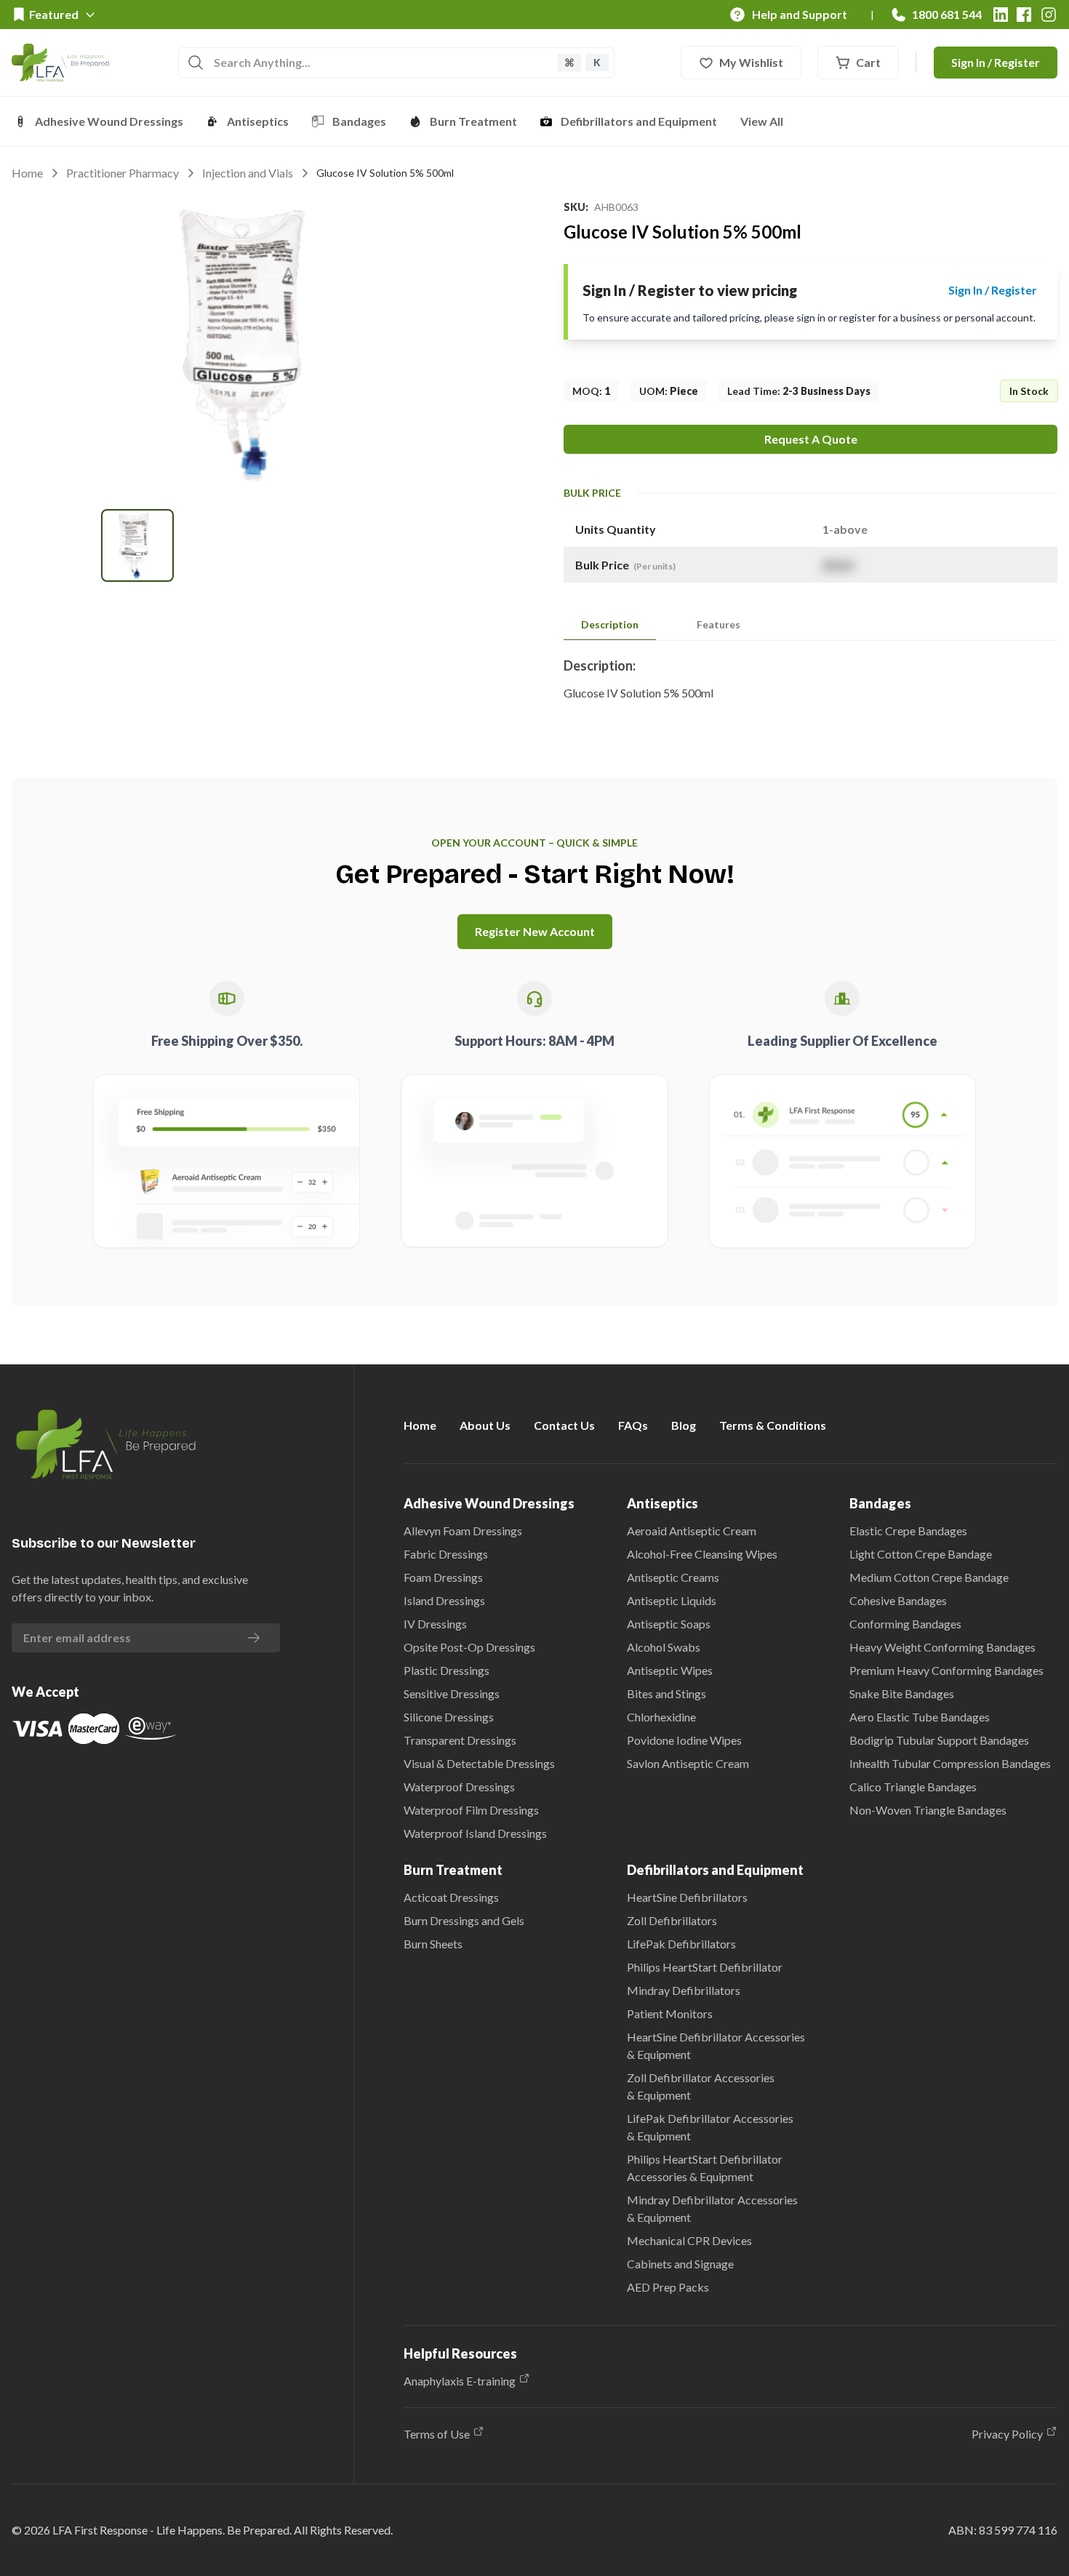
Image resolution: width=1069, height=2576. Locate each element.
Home (27, 173)
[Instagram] (1049, 15)
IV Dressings (435, 1624)
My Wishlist (751, 62)
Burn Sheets (433, 1944)
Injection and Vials (248, 173)
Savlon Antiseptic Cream (688, 1763)
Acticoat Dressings (451, 1897)
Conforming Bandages (905, 1624)
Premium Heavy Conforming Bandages (946, 1670)
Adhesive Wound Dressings (109, 121)
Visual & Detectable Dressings (479, 1763)
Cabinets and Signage (680, 2264)
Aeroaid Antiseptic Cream (692, 1531)
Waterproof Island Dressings (475, 1833)
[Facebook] (1024, 15)
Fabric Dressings (446, 1554)
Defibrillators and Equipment (639, 121)
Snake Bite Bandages (902, 1693)
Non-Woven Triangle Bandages (928, 1810)
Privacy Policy (1007, 2434)
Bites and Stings (666, 1693)
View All (762, 121)
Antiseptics (258, 121)
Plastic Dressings (447, 1670)
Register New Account (535, 931)
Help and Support (800, 14)
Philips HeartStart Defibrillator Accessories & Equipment (705, 2168)
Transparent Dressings (460, 1740)
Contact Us (564, 1425)
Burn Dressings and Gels (464, 1920)
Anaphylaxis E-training (460, 2381)
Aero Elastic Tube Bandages (920, 1717)
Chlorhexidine (661, 1717)
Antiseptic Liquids (672, 1600)
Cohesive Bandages (898, 1600)
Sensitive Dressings (452, 1693)
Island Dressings (444, 1600)
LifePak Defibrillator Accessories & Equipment (710, 2127)
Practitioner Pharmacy (123, 173)
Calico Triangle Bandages (913, 1787)
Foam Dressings (443, 1577)
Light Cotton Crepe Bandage (921, 1554)
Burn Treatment (473, 121)
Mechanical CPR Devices (689, 2240)
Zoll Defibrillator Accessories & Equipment (701, 2086)
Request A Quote (811, 439)
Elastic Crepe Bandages (908, 1531)
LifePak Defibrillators (681, 1944)
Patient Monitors (670, 2013)
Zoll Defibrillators (672, 1920)
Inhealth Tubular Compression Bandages (950, 1763)
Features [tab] (718, 624)
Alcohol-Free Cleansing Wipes (702, 1554)
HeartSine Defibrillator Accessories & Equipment (716, 2045)
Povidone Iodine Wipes (684, 1740)
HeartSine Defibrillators (687, 1897)
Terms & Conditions (773, 1425)
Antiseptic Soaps (669, 1624)
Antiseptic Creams (673, 1577)
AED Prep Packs (668, 2287)
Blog (684, 1425)
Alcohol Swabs (664, 1647)
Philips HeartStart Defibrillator (705, 1967)
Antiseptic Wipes (670, 1670)
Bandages (359, 121)
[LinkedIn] (1001, 15)
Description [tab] (610, 624)
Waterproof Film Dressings (471, 1810)
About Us (485, 1425)
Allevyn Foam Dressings (463, 1531)
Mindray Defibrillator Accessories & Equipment (712, 2208)
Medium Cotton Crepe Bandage (929, 1577)
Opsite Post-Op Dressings (469, 1647)
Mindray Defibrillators (684, 1990)
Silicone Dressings (449, 1717)
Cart (868, 62)
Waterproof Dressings (459, 1787)
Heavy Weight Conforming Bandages (942, 1647)
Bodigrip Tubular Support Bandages (939, 1740)
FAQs (633, 1425)
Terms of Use (437, 2434)
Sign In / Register (996, 62)
